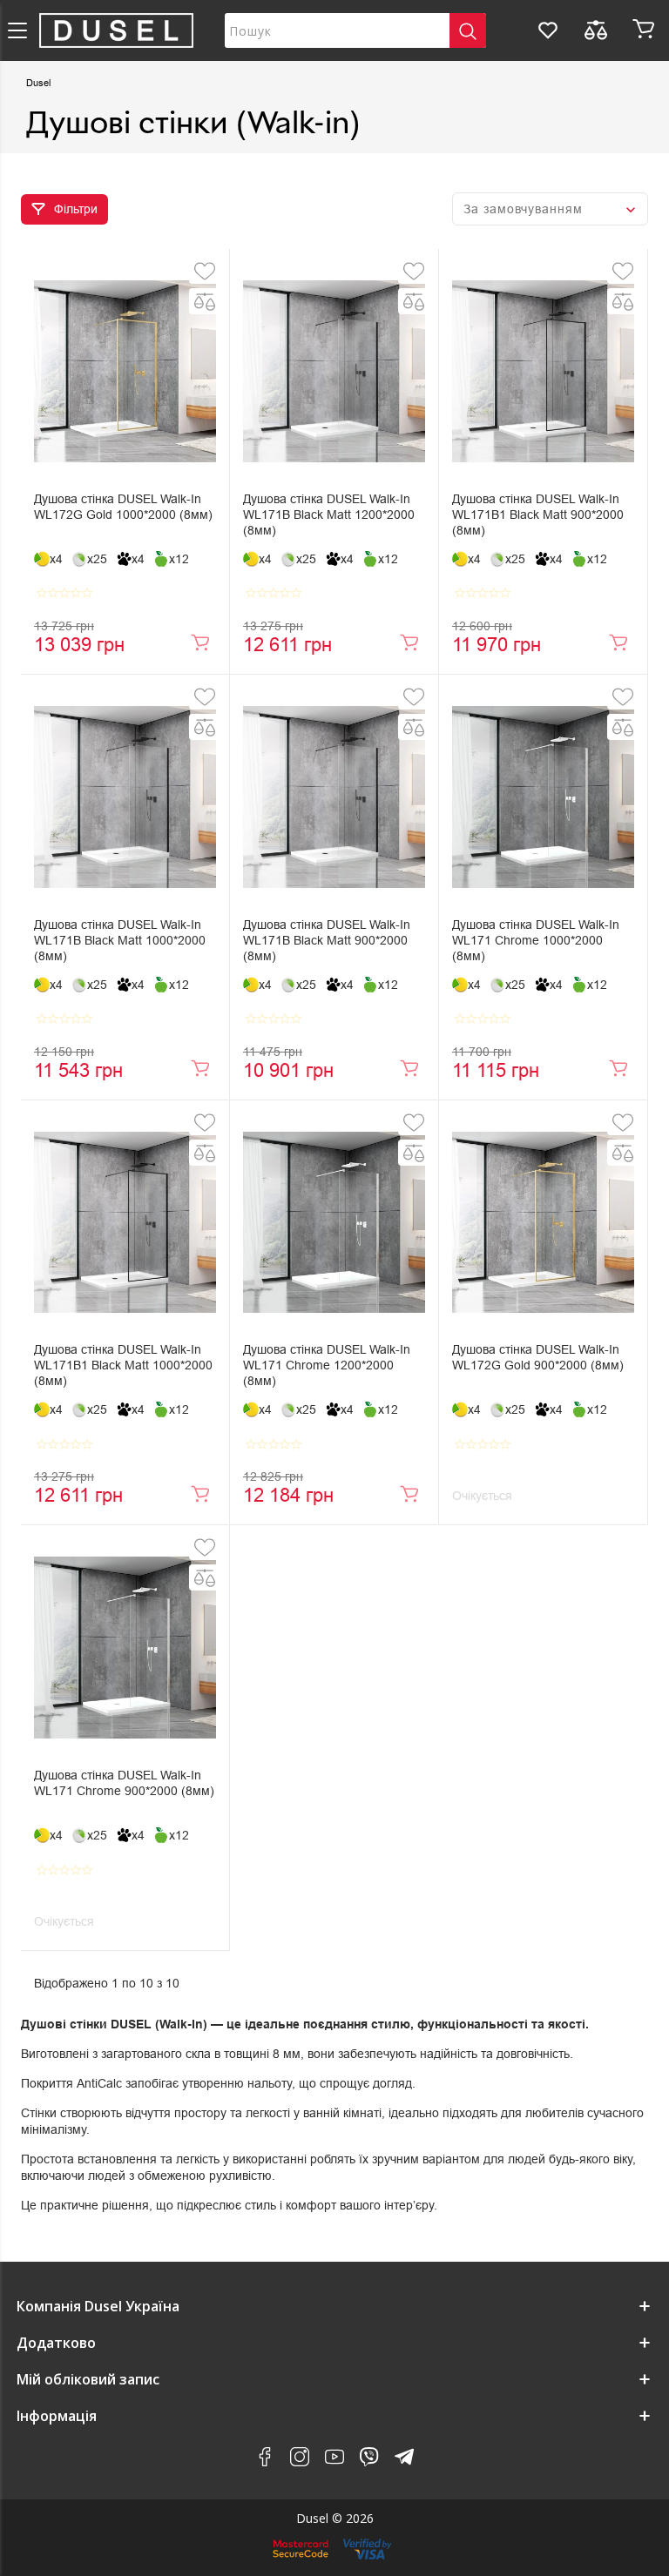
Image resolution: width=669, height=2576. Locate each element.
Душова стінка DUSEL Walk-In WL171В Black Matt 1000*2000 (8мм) (120, 940)
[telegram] (404, 2460)
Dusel (38, 83)
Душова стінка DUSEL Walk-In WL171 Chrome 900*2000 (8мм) (124, 1783)
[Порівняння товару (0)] (596, 30)
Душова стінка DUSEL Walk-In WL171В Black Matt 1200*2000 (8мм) (329, 515)
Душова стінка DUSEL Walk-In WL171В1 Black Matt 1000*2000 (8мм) (123, 1365)
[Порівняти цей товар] (205, 301)
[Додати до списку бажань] (205, 271)
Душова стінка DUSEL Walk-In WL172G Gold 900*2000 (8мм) (538, 1357)
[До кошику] (200, 642)
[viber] (369, 2460)
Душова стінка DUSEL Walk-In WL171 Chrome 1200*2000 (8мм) (327, 1365)
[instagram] (300, 2460)
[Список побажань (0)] (548, 30)
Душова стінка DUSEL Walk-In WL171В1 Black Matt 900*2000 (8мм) (538, 515)
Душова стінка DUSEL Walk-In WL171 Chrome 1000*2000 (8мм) (536, 940)
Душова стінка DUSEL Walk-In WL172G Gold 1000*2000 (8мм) (123, 507)
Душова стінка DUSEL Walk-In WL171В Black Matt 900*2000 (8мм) (327, 940)
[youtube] (334, 2460)
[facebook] (265, 2460)
